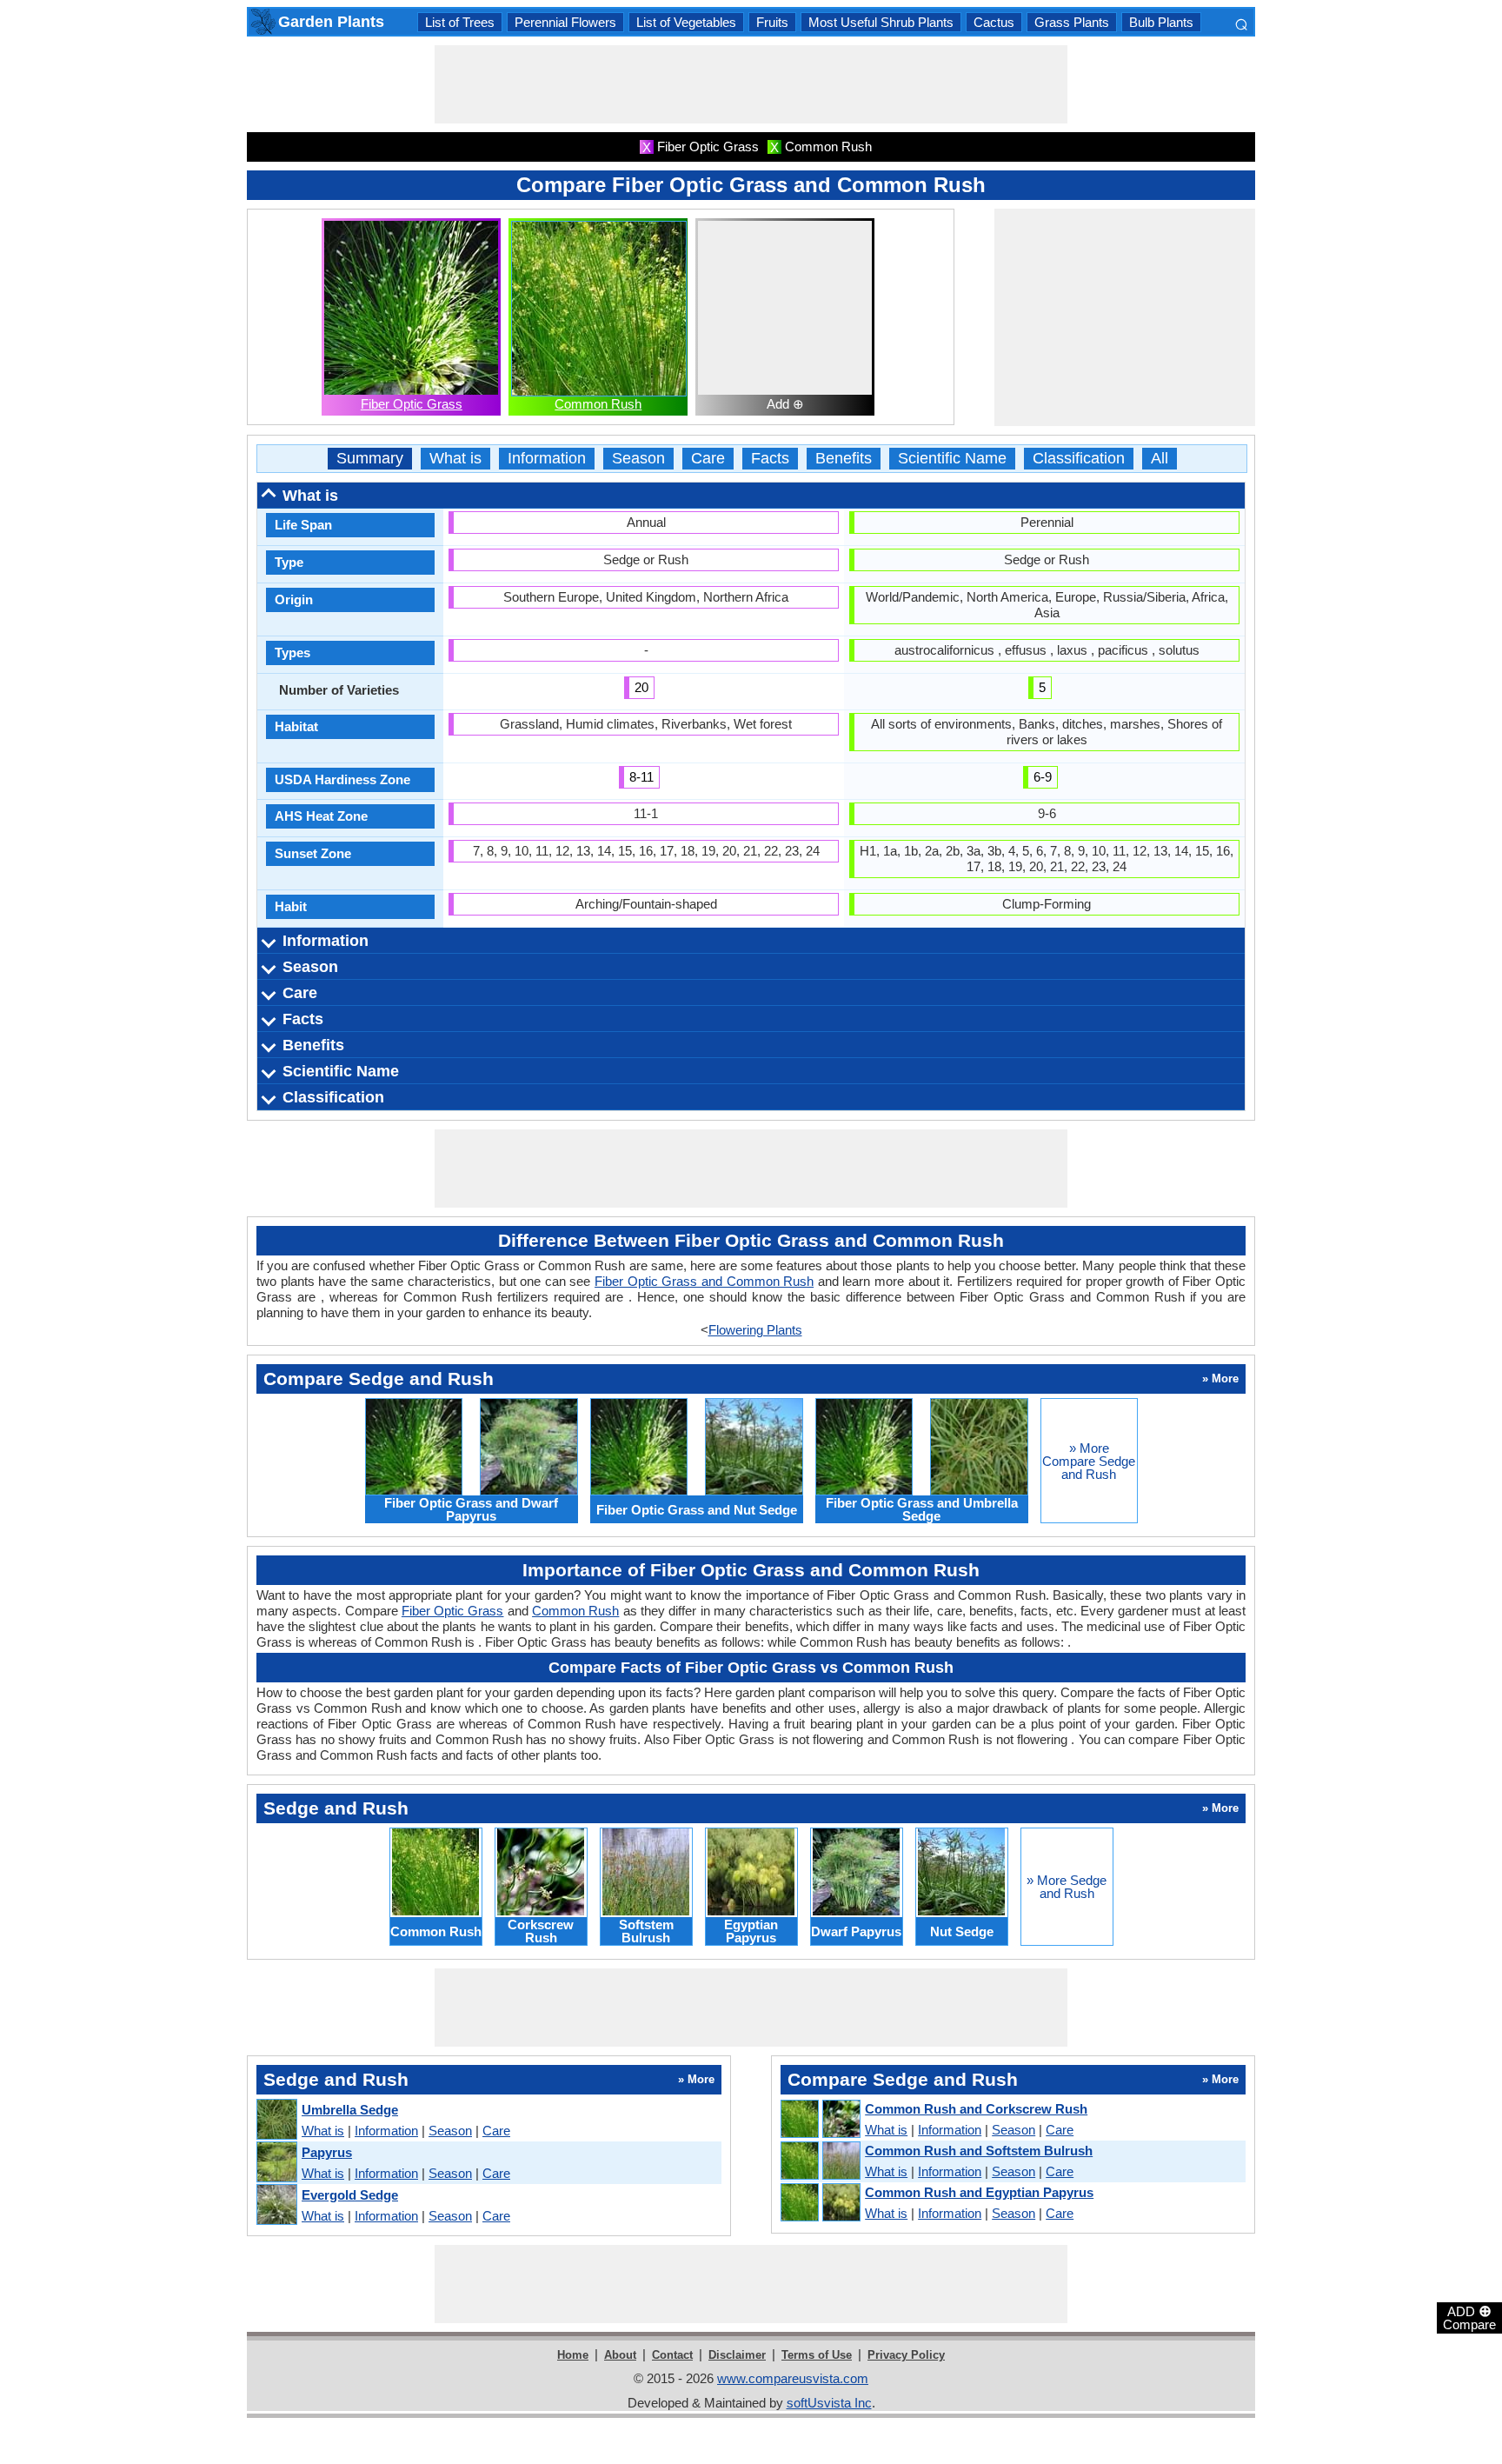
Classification (1079, 459)
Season (638, 459)
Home (573, 2355)
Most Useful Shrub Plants (881, 22)
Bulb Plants (1161, 22)
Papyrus (327, 2152)
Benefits (844, 459)
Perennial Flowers (565, 22)
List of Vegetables (686, 22)
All (1160, 459)
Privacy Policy (906, 2355)
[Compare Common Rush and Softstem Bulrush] (820, 2161)
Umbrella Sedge (350, 2110)
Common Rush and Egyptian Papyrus (979, 2192)
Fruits (772, 22)
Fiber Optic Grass (412, 404)
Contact (672, 2355)
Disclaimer (737, 2355)
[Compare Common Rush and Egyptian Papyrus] (820, 2203)
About (620, 2355)
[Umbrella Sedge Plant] (276, 2120)
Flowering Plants (755, 1330)
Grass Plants (1072, 22)
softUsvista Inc (829, 2403)
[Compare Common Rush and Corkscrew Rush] (820, 2120)
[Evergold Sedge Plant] (276, 2205)
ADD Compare (1469, 2317)
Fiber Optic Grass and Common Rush (704, 1281)
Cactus (994, 22)
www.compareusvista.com (793, 2378)
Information (547, 459)
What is (455, 459)
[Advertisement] (751, 84)
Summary (370, 459)
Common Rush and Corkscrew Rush (976, 2109)
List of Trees (460, 22)
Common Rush (598, 404)
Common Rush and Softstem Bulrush (979, 2151)
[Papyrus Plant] (276, 2163)
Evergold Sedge (350, 2195)
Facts (770, 459)
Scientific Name (952, 459)
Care (708, 459)
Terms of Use (817, 2355)
